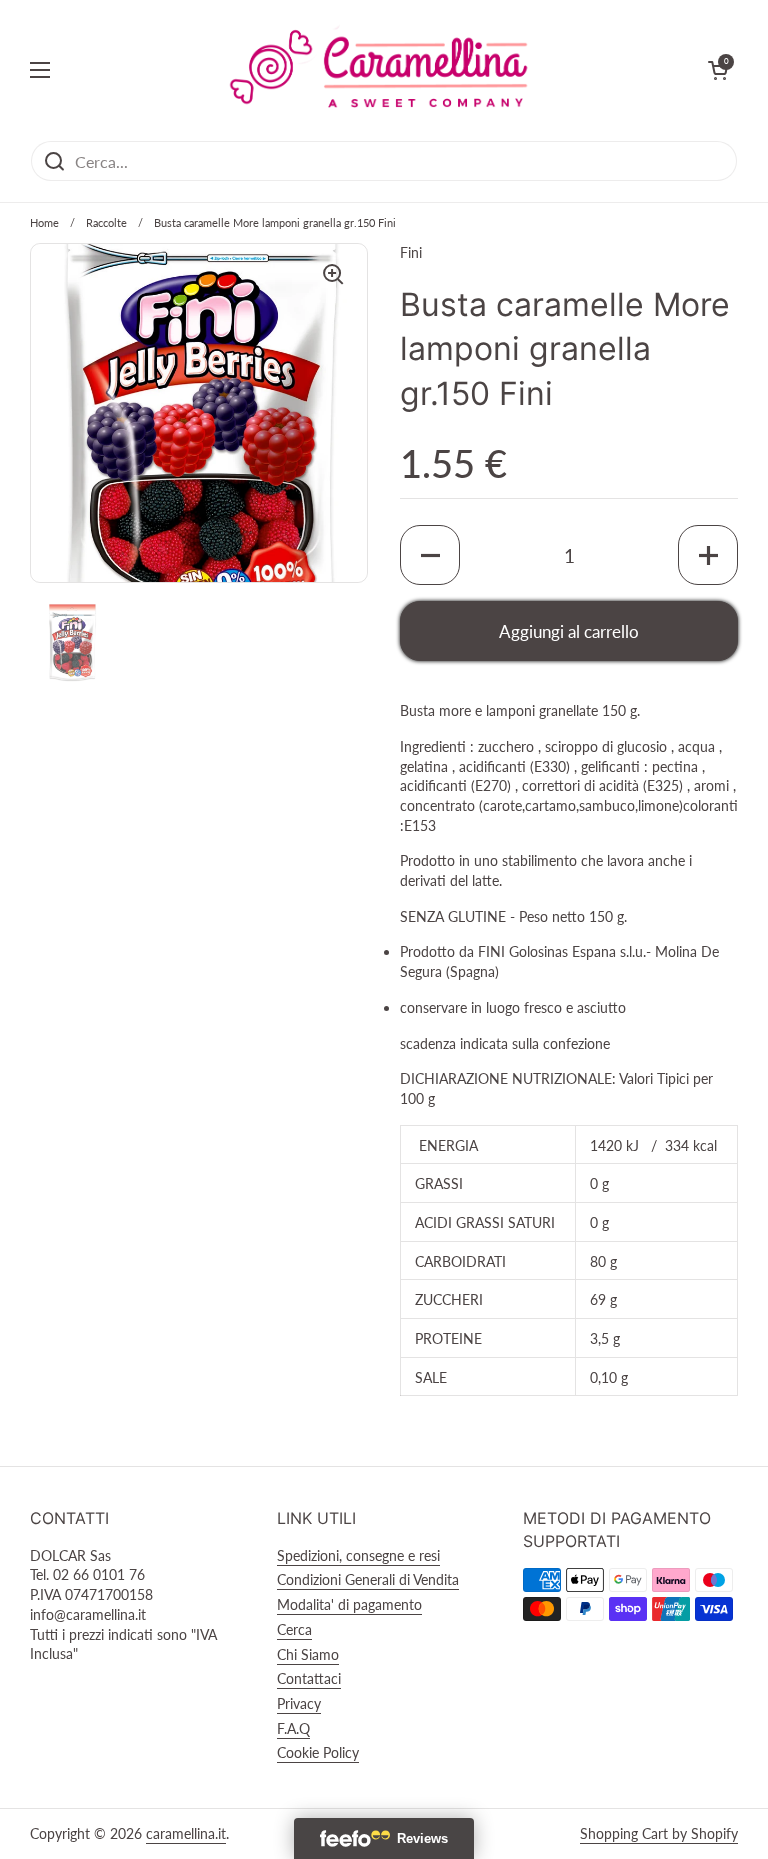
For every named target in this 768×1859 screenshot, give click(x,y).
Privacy (299, 1703)
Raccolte (106, 222)
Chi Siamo (308, 1654)
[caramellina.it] (379, 70)
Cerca (294, 1629)
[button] (430, 555)
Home (44, 222)
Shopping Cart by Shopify (659, 1833)
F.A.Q (293, 1728)
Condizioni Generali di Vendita (368, 1579)
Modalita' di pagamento (349, 1604)
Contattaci (309, 1678)
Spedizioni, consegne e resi (358, 1555)
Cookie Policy (318, 1752)
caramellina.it (186, 1833)
